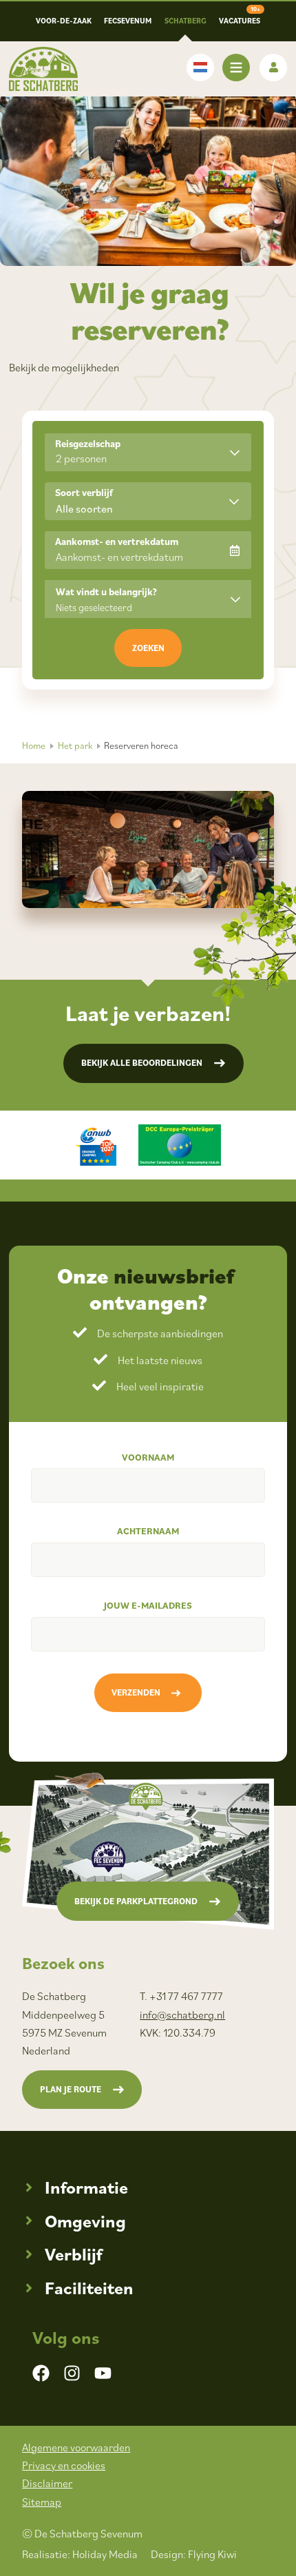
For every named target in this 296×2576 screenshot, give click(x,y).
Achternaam (148, 1531)
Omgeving (85, 2221)
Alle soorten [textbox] (84, 508)
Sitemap (42, 2502)
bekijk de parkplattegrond (136, 1901)
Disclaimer (47, 2483)
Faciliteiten (89, 2288)
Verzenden (136, 1692)
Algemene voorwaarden (76, 2447)
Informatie (86, 2187)
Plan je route (71, 2089)
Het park (75, 745)
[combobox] (148, 501)
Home (34, 745)
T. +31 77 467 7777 (181, 1996)
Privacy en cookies (64, 2465)
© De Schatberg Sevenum (82, 2533)
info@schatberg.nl (182, 2015)
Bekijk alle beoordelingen (142, 1063)
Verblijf (73, 2254)
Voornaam (148, 1457)
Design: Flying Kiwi (194, 2554)
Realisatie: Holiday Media (80, 2554)
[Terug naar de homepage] (43, 69)
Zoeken (148, 648)
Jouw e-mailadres (148, 1605)
